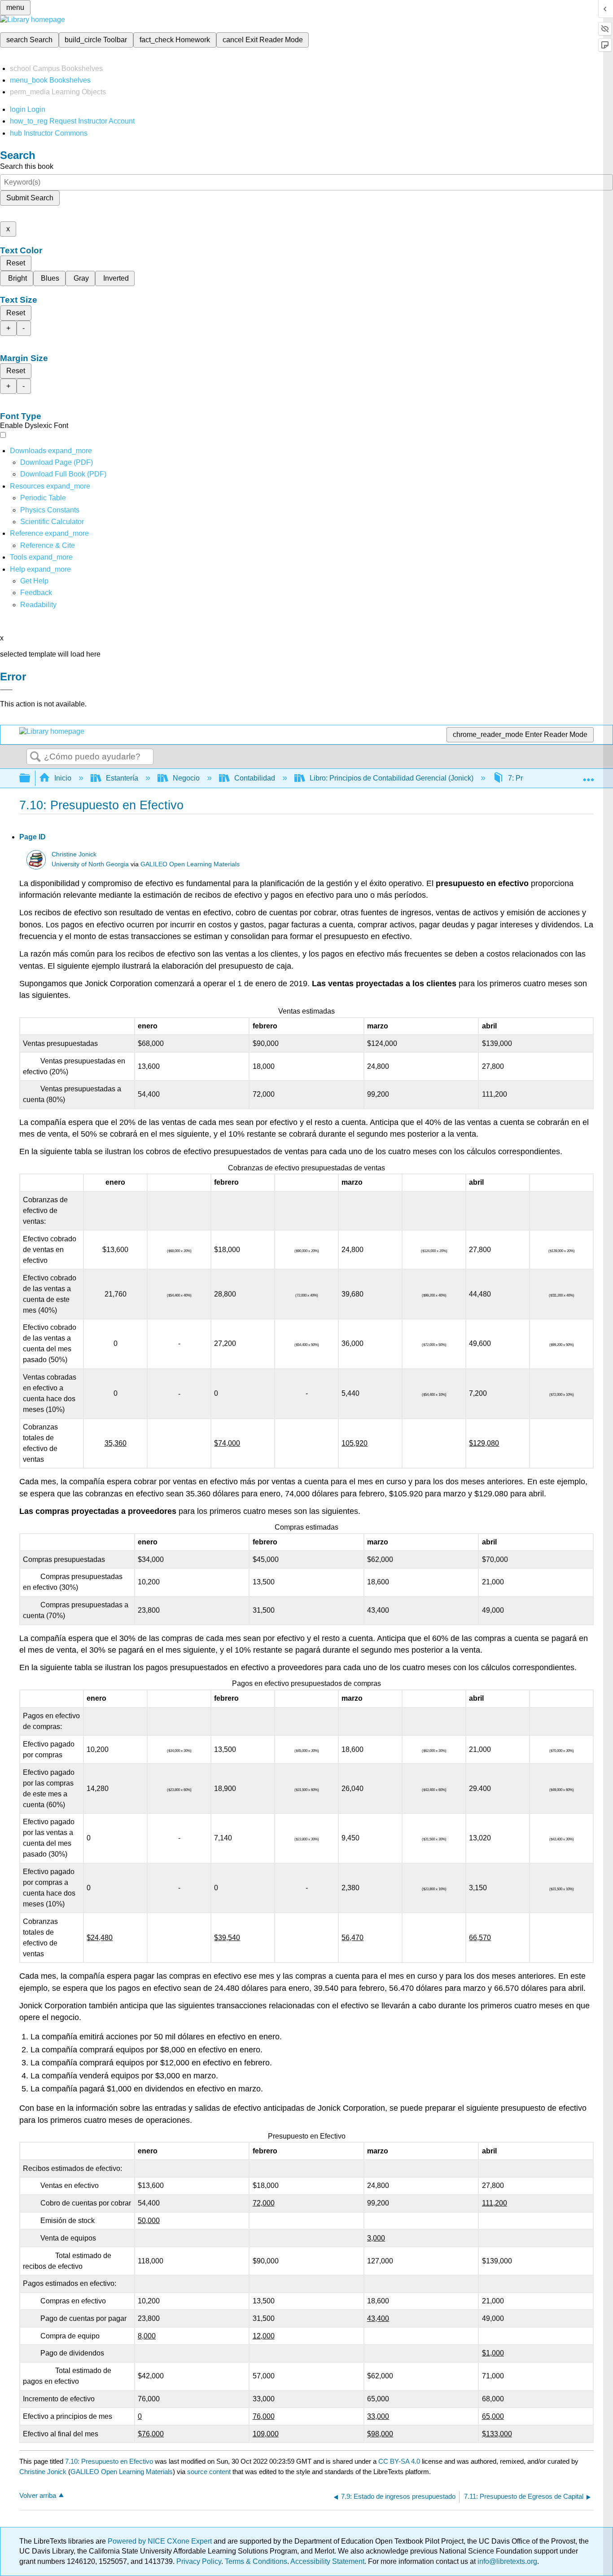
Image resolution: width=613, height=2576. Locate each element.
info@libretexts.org (506, 2561)
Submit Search (30, 198)
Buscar (35, 757)
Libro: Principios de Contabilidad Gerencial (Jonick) (392, 778)
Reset (16, 263)
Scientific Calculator (52, 522)
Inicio (63, 778)
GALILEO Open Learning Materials (190, 864)
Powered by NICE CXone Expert (161, 2541)
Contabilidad (255, 778)
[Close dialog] (6, 690)
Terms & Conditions (256, 2561)
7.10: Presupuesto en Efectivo (109, 2461)
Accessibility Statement (327, 2561)
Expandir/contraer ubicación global (588, 776)
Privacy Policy (199, 2561)
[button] (36, 593)
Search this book (27, 166)
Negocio (186, 778)
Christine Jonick (74, 854)
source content (209, 2472)
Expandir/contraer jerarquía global (31, 779)
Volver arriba (38, 2495)
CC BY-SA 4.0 (399, 2461)
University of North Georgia (90, 864)
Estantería (122, 778)
